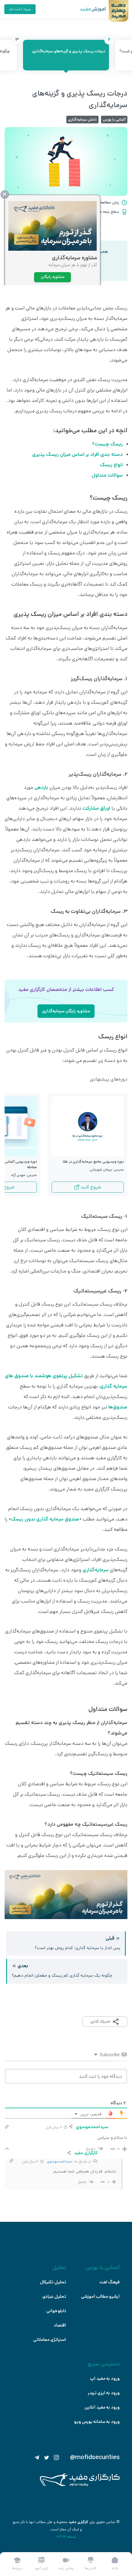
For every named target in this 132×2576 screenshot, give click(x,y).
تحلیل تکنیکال (53, 2282)
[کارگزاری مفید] (80, 2485)
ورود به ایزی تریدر (104, 2393)
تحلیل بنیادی (54, 2297)
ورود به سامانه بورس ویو (97, 2422)
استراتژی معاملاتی (50, 2340)
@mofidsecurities (95, 2458)
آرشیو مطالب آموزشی (100, 2297)
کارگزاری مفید (78, 2522)
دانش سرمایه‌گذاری (82, 120)
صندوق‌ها (118, 1407)
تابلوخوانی (56, 2311)
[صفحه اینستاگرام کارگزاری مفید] (56, 2458)
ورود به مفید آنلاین (102, 2407)
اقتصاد (60, 2325)
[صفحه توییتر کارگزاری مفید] (47, 2458)
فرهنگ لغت (110, 2282)
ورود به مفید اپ (105, 2379)
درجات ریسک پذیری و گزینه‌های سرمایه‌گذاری (71, 47)
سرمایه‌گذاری (96, 1570)
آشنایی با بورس (114, 120)
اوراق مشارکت (96, 808)
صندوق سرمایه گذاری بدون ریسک (45, 1519)
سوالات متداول (107, 475)
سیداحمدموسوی (60, 2161)
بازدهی (41, 787)
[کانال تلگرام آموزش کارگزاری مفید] (37, 2458)
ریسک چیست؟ (107, 444)
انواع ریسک (111, 465)
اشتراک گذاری (100, 2021)
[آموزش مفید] (87, 9)
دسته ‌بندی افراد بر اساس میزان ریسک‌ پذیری (78, 454)
